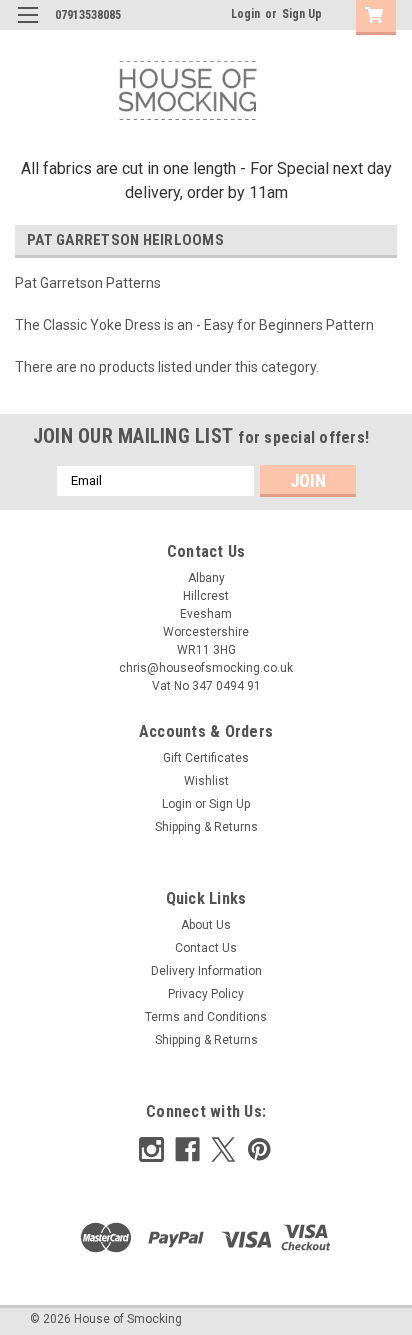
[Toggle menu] (27, 27)
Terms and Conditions (206, 1017)
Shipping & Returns (206, 827)
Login (245, 14)
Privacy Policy (206, 994)
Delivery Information (206, 971)
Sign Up (302, 14)
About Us (206, 925)
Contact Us (206, 948)
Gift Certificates (206, 758)
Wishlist (206, 781)
